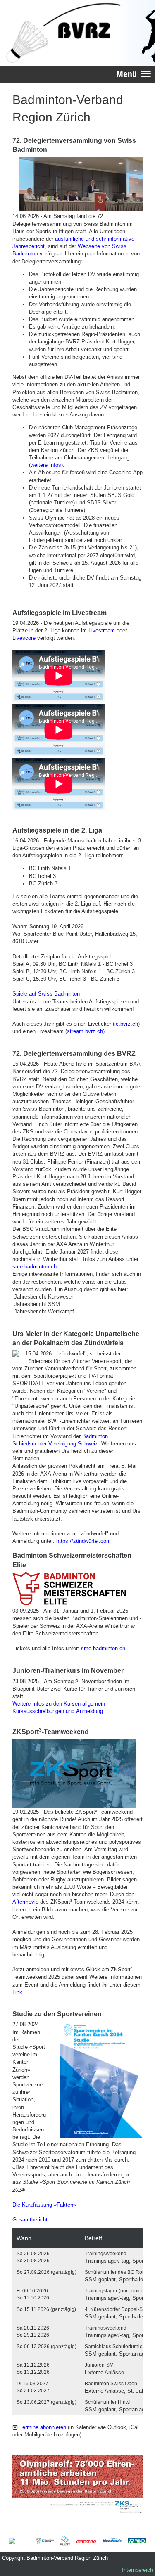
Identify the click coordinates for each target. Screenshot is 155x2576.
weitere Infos (46, 465)
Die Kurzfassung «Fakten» (44, 2205)
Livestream (102, 630)
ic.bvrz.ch (126, 1024)
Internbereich (137, 2570)
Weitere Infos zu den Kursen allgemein (59, 1703)
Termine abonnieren (43, 2427)
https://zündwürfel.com (83, 1541)
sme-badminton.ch (35, 1267)
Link (17, 1992)
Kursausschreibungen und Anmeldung (58, 1711)
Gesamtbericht (30, 2220)
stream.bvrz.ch (85, 1031)
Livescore (24, 638)
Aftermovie (25, 1902)
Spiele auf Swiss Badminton (46, 994)
